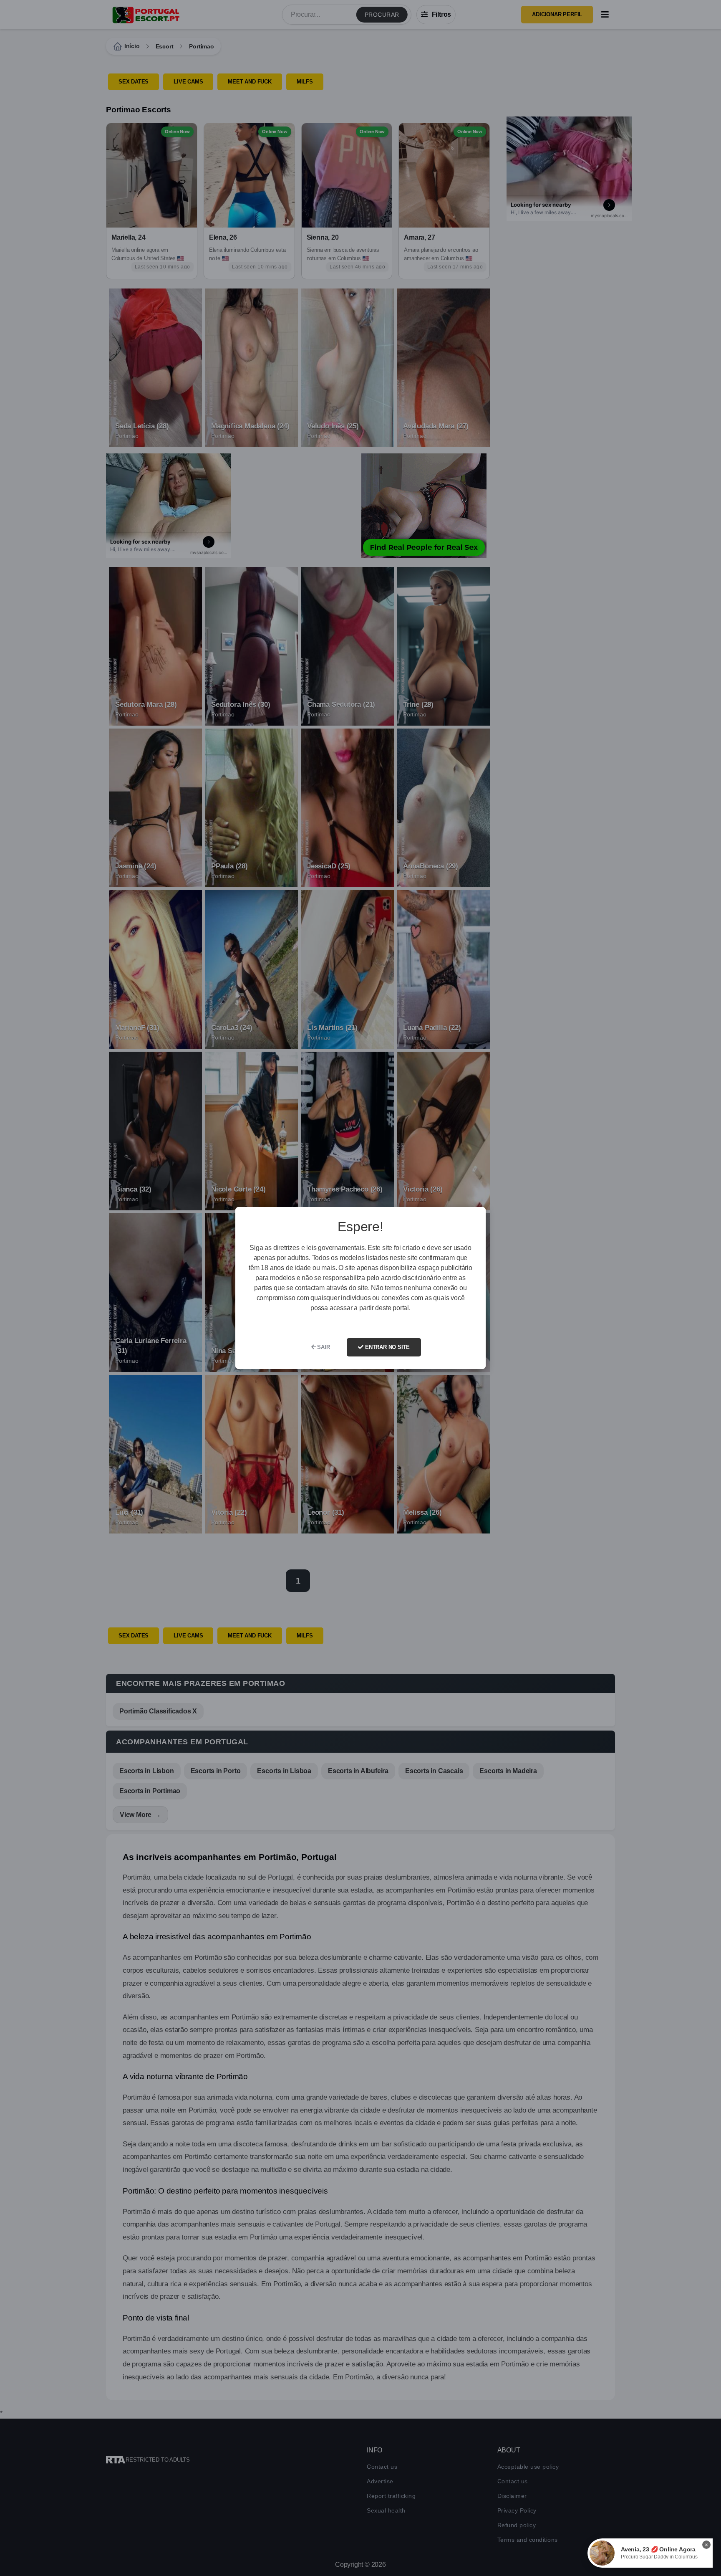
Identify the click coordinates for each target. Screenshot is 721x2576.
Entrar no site (387, 1347)
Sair (323, 1347)
